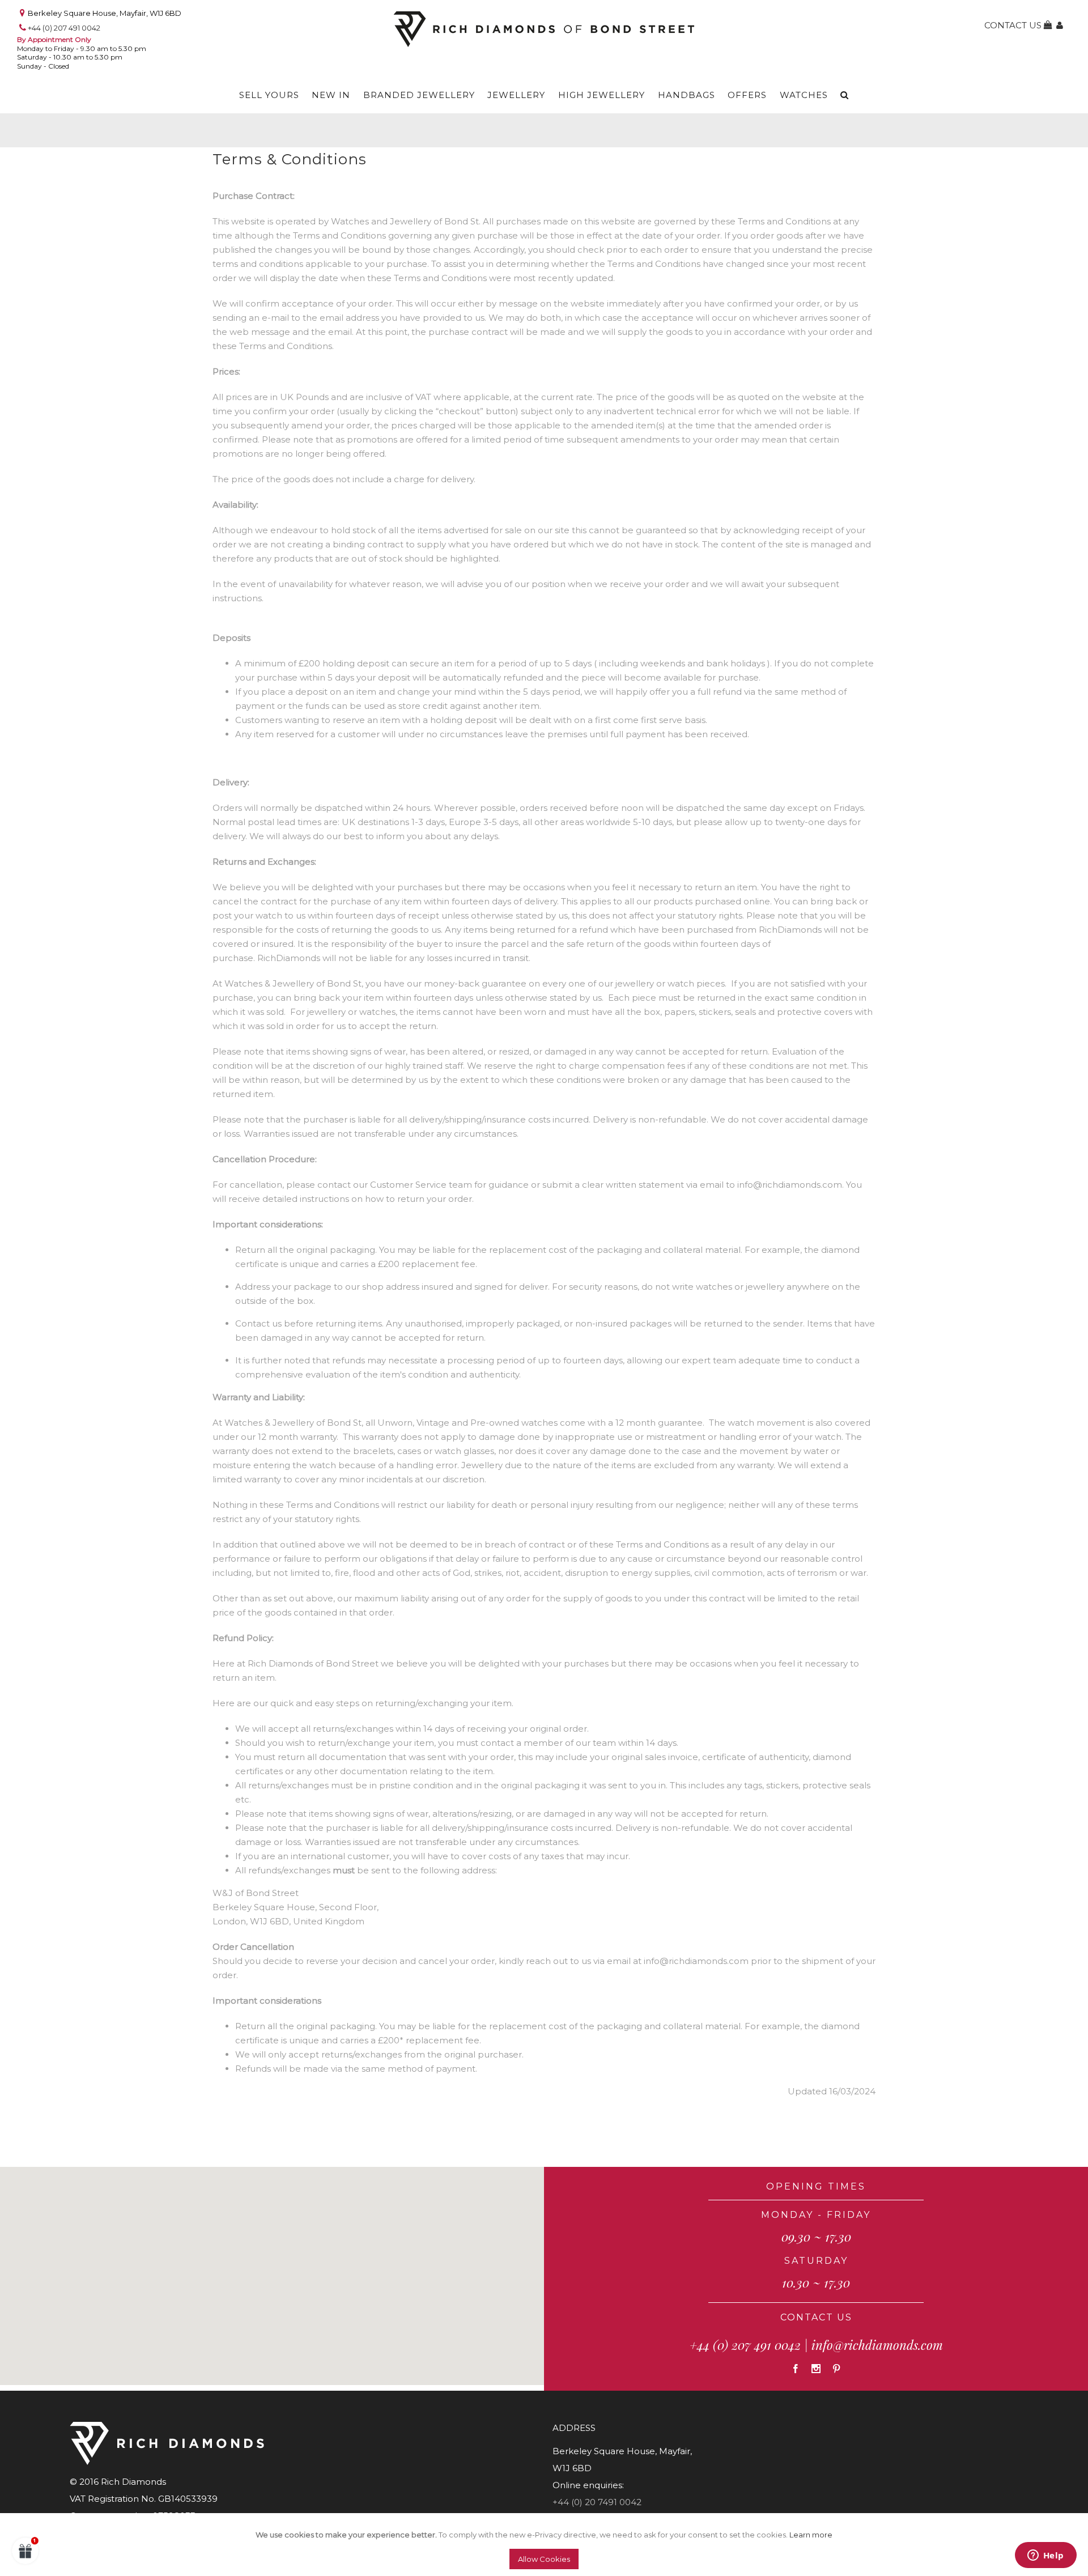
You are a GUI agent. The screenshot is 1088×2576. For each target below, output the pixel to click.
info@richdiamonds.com (877, 2345)
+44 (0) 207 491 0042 (64, 28)
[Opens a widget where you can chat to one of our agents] (1045, 2556)
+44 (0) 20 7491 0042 (597, 2502)
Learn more (811, 2535)
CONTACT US (816, 2317)
